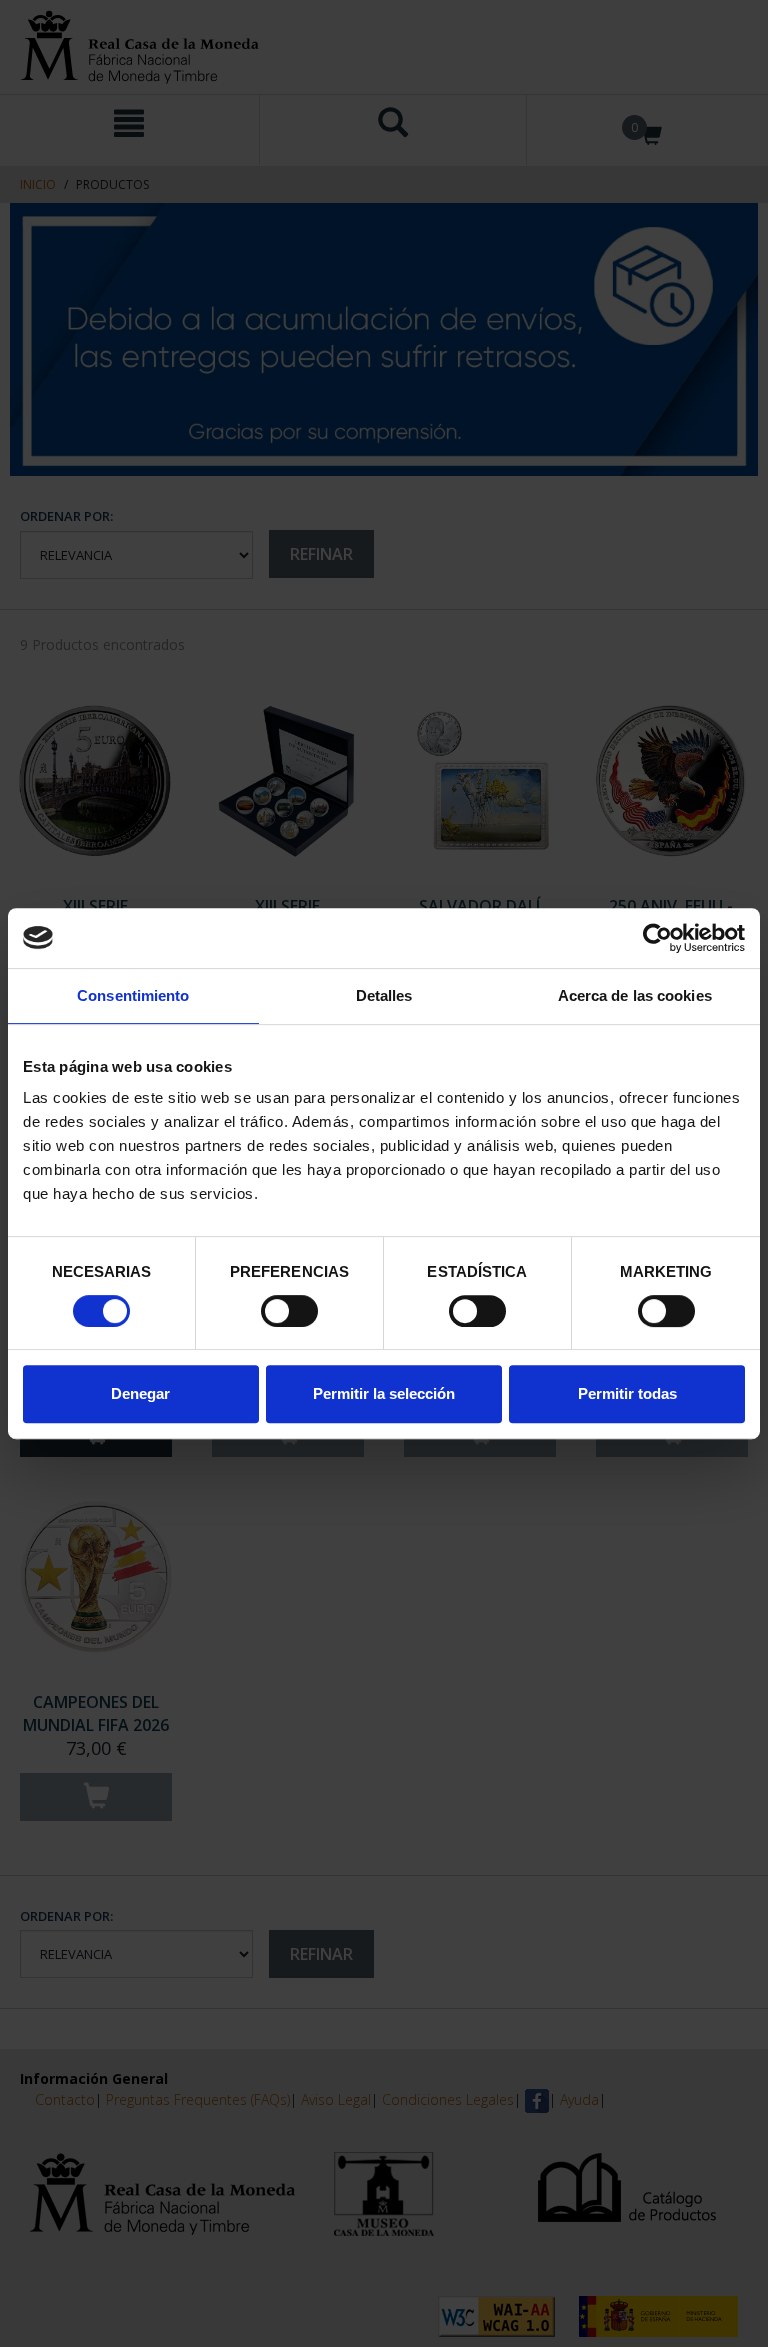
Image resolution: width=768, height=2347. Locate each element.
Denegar (140, 1393)
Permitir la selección (384, 1393)
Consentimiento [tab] (133, 995)
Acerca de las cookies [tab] (635, 995)
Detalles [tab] (384, 995)
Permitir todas (627, 1393)
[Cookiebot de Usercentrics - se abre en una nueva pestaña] (657, 938)
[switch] (289, 1311)
